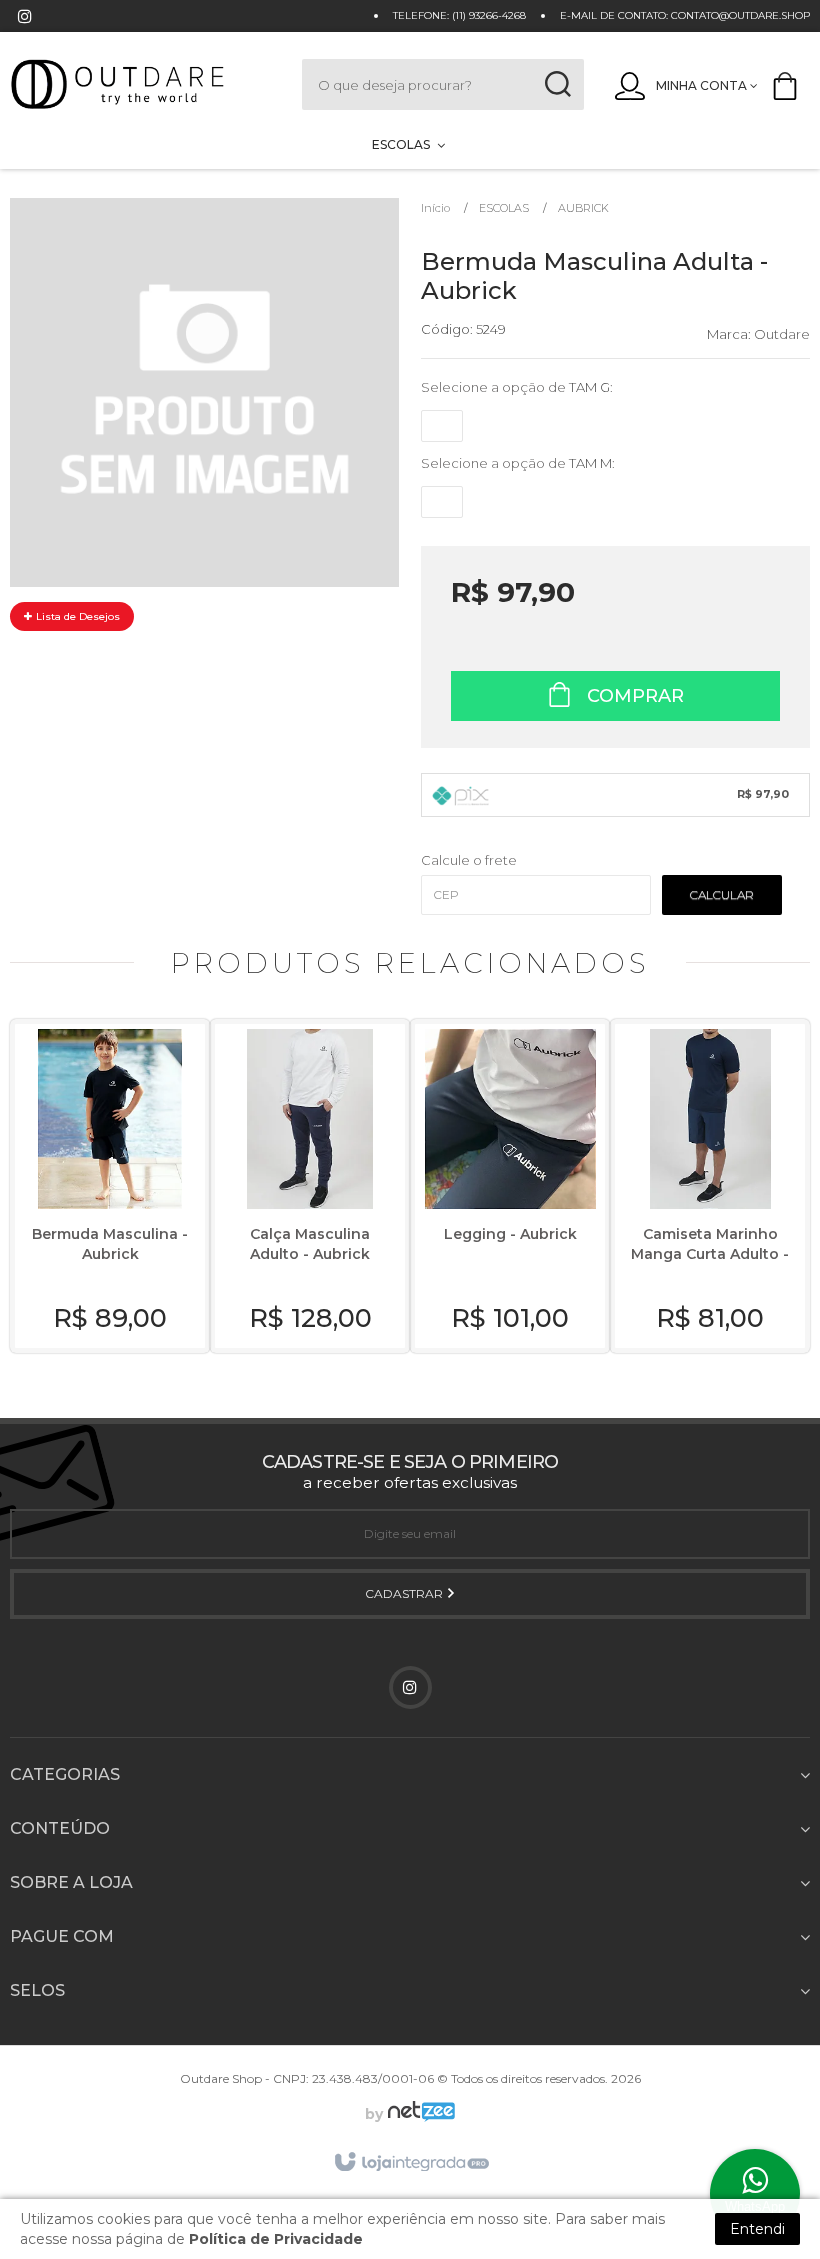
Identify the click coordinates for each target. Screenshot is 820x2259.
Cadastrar (405, 1593)
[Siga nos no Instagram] (25, 18)
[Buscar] (557, 84)
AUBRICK (583, 208)
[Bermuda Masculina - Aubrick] (110, 1186)
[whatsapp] (755, 2194)
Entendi (757, 2229)
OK (722, 895)
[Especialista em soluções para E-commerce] (419, 2114)
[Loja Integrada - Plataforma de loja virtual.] (410, 2163)
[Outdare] (136, 84)
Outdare (782, 334)
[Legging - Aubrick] (510, 1186)
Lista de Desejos (76, 616)
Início (435, 208)
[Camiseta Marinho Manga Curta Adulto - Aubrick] (710, 1186)
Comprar (633, 696)
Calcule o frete (469, 860)
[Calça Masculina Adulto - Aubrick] (310, 1186)
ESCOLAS (504, 208)
